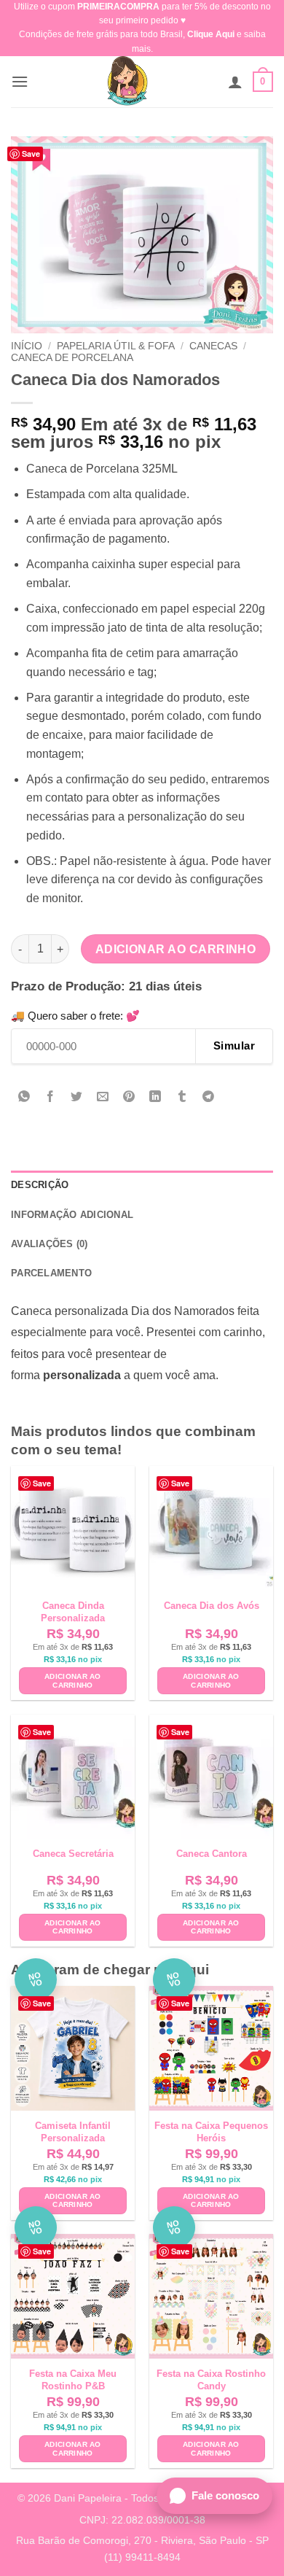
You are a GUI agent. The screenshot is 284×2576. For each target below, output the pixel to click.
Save (31, 154)
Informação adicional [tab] (72, 1215)
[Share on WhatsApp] (24, 1098)
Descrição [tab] (40, 1185)
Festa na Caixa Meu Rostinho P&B (73, 2380)
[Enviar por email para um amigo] (103, 1098)
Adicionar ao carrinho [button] (73, 1681)
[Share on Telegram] (208, 1098)
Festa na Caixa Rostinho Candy (211, 2380)
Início (27, 346)
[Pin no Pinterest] (129, 1098)
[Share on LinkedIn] (155, 1098)
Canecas (213, 346)
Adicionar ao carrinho (176, 949)
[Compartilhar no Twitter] (77, 1098)
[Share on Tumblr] (182, 1098)
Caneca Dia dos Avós (212, 1606)
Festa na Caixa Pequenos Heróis (211, 2132)
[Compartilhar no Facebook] (51, 1098)
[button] (20, 81)
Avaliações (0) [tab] (50, 1244)
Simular (234, 1045)
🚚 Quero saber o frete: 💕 (75, 1016)
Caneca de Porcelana (72, 358)
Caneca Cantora (212, 1854)
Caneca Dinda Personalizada (73, 1612)
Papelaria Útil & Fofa (116, 346)
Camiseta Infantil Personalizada (73, 2132)
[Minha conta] (235, 82)
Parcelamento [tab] (51, 1273)
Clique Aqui (211, 34)
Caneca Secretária (73, 1854)
